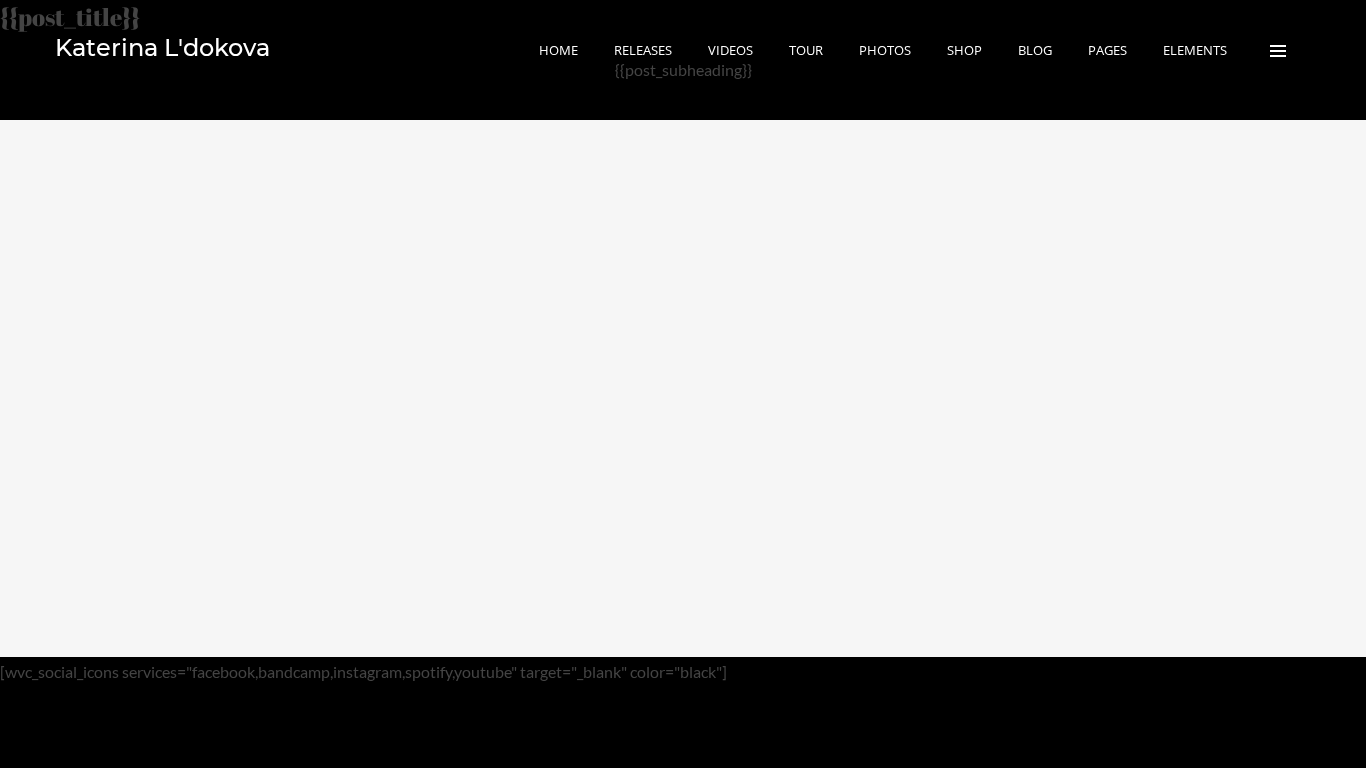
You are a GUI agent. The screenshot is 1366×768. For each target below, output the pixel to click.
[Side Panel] (1278, 50)
